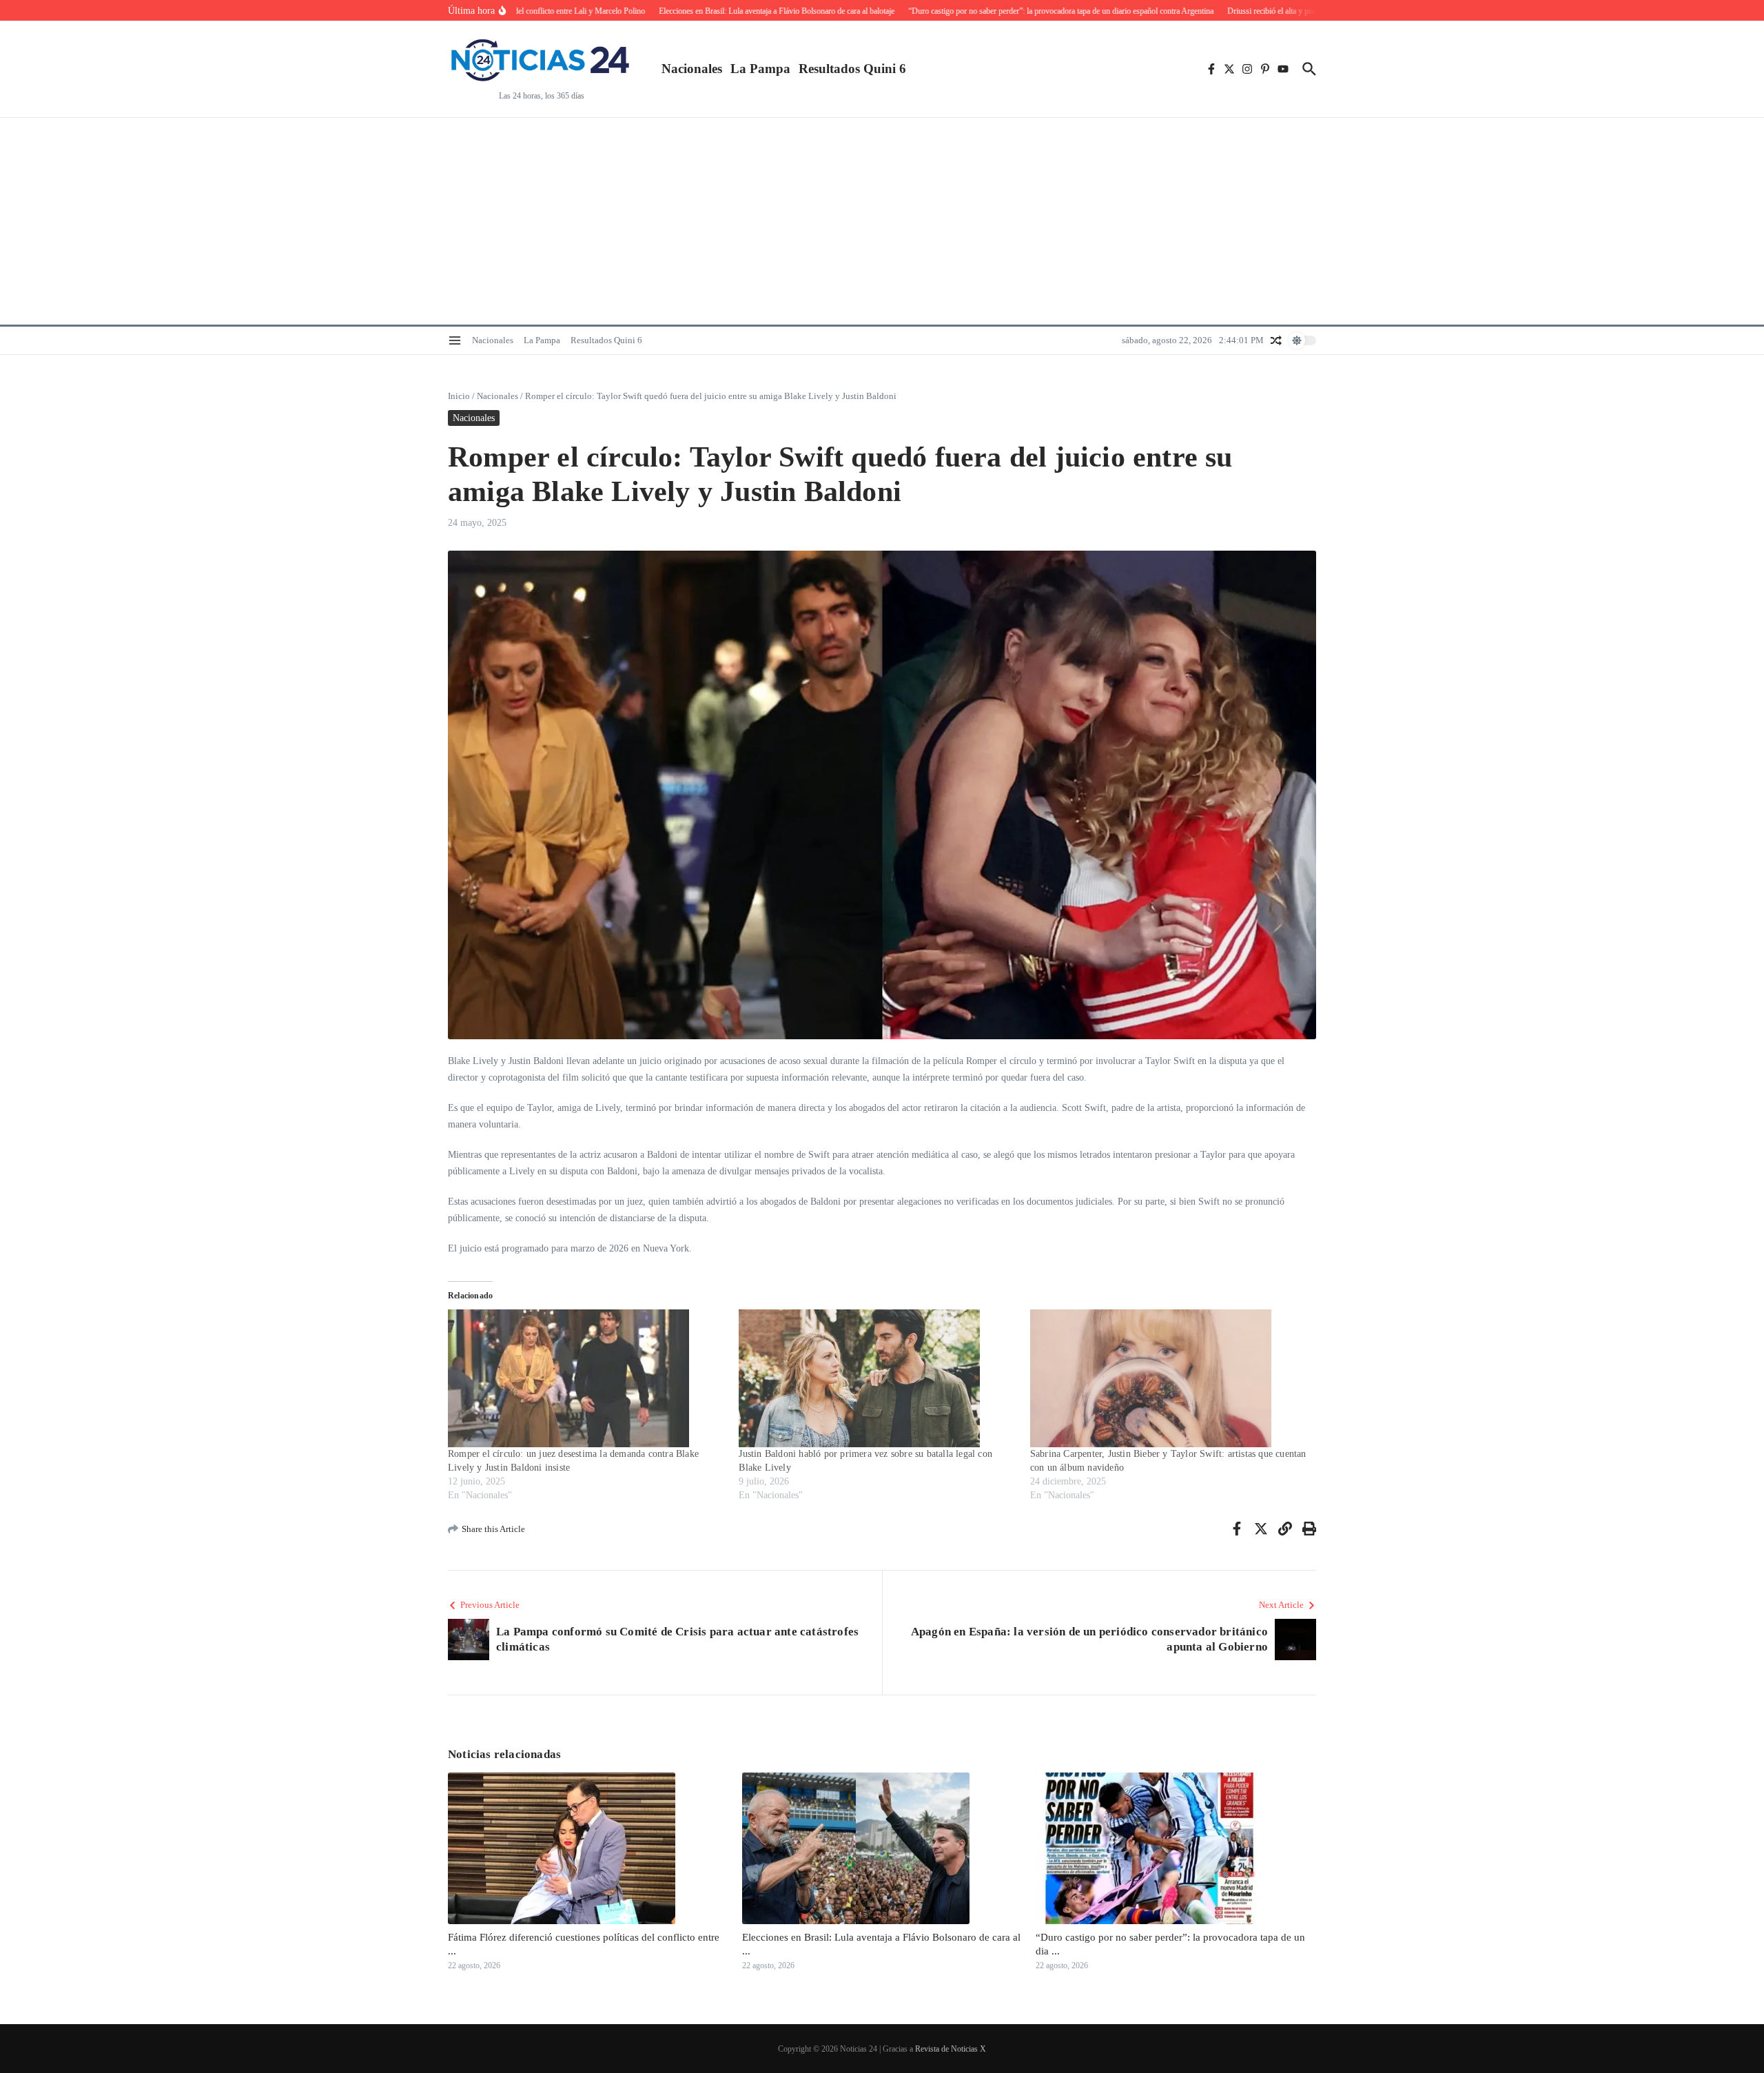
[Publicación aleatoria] (1276, 340)
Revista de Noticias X (951, 2049)
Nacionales (692, 69)
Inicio (459, 396)
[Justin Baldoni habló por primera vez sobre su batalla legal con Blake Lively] (877, 1378)
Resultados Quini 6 (852, 69)
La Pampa (760, 69)
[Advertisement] (882, 221)
